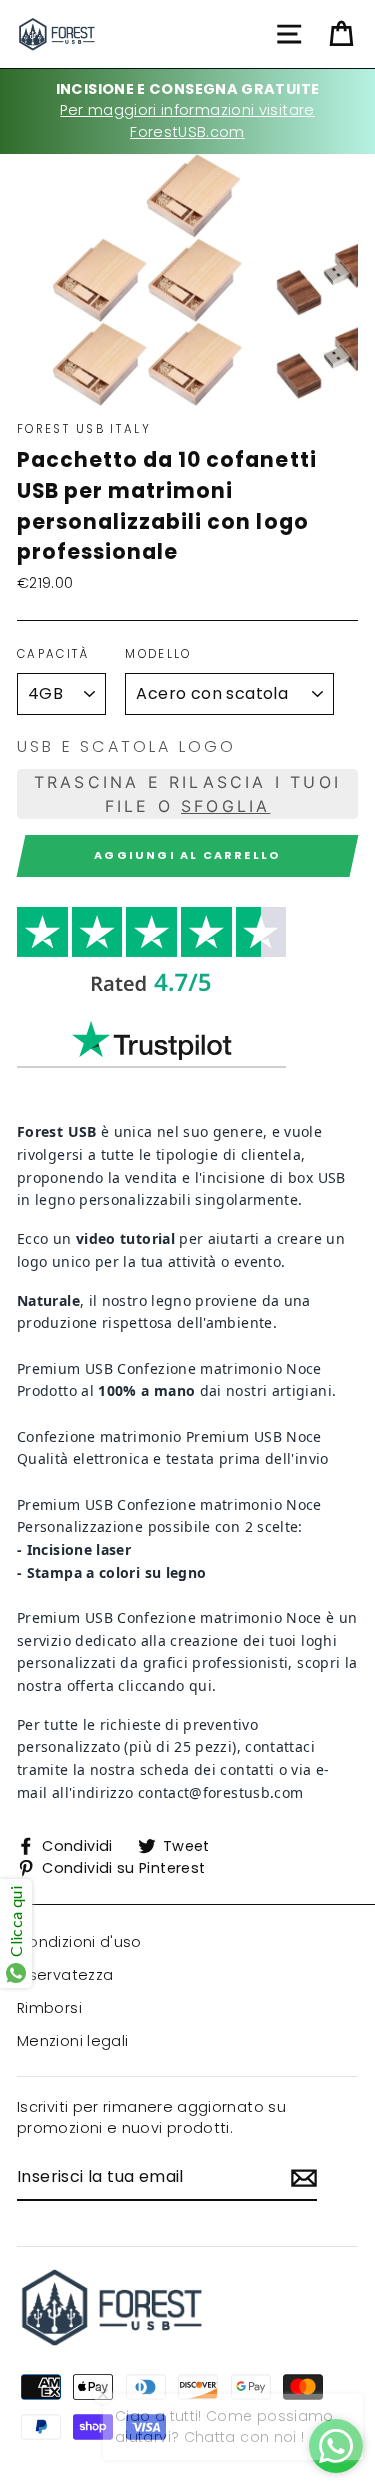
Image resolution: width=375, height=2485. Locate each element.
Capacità (53, 654)
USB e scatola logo (127, 746)
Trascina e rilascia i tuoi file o (187, 794)
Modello (158, 654)
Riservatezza (65, 1975)
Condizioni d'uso (79, 1942)
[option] (187, 111)
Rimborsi (49, 2008)
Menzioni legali (72, 2041)
